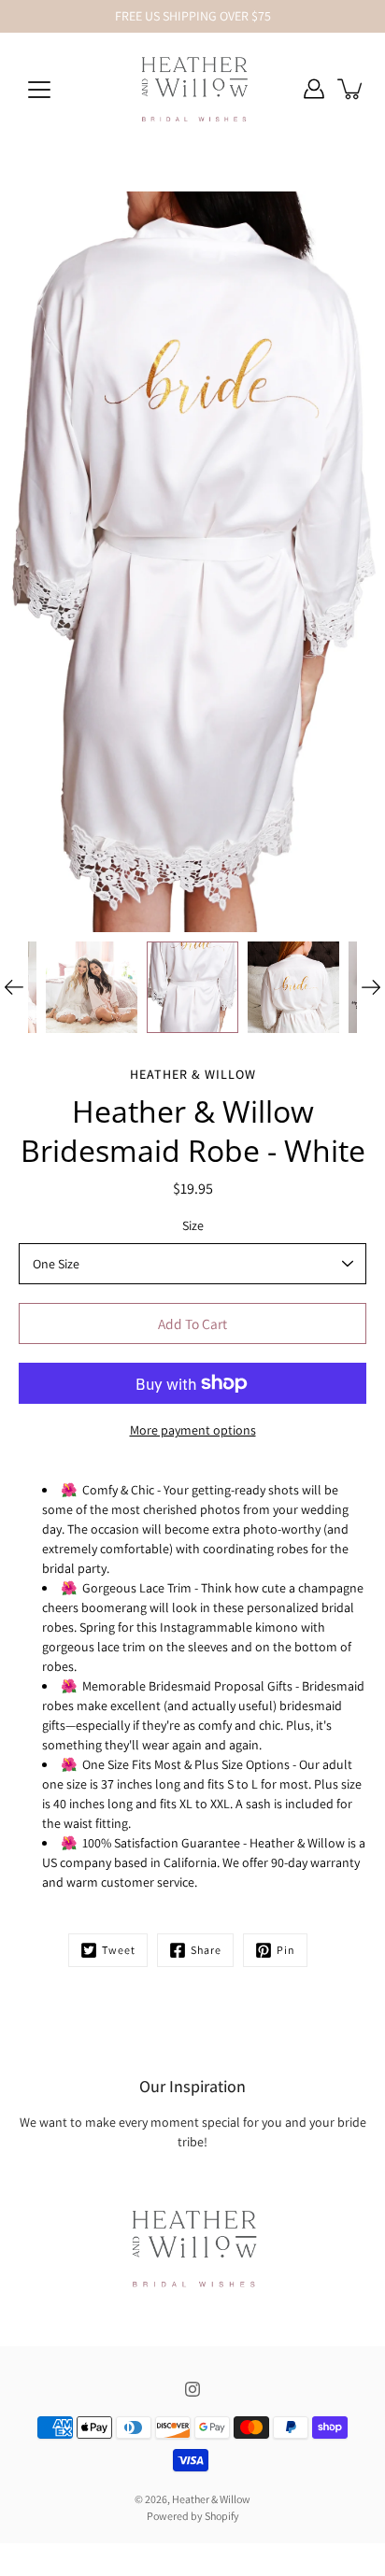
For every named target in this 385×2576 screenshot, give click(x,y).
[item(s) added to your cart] (351, 89)
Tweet (119, 1950)
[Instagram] (192, 2389)
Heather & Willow (211, 2499)
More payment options (193, 1430)
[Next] (371, 987)
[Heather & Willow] (193, 89)
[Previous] (14, 987)
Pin (286, 1950)
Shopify (222, 2516)
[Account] (314, 89)
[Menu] (39, 90)
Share (206, 1950)
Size (193, 1225)
